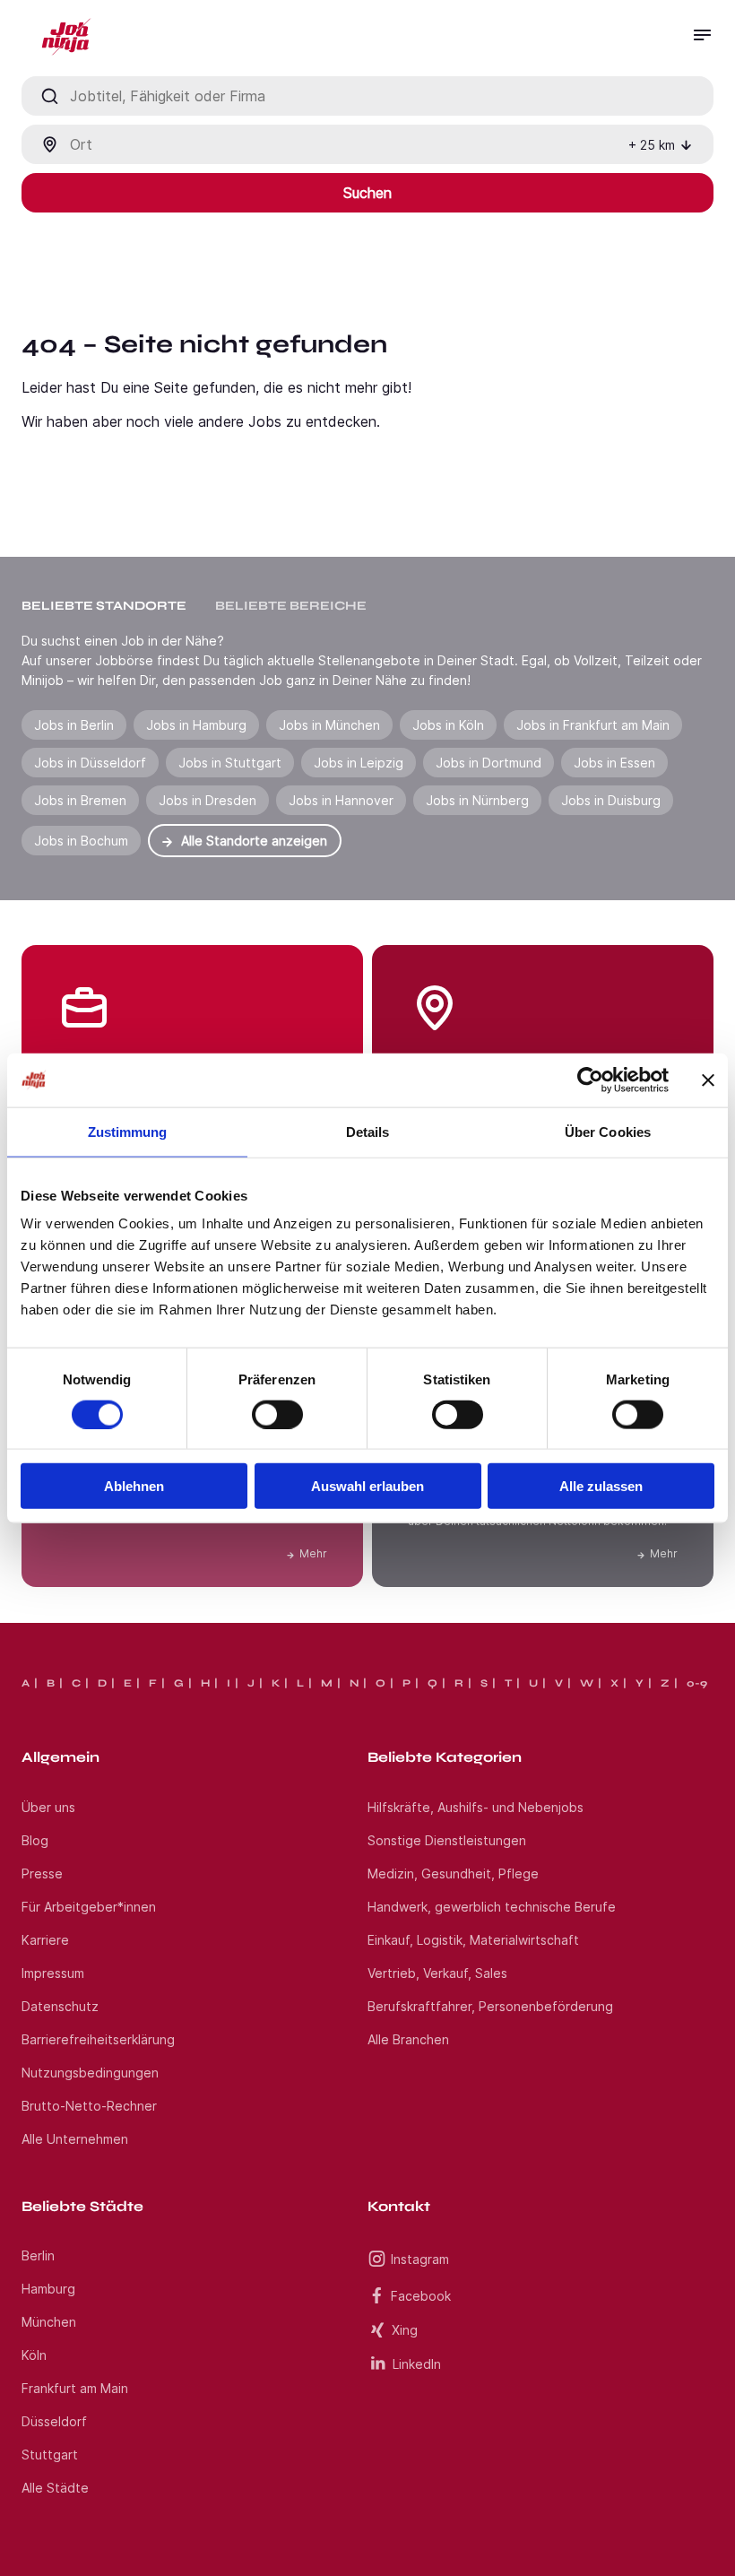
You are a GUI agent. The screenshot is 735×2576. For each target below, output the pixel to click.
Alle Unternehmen (75, 2139)
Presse (42, 1873)
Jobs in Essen (614, 763)
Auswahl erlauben (367, 1486)
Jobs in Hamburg (196, 725)
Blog (35, 1840)
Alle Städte (55, 2488)
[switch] (277, 1414)
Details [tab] (368, 1131)
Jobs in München (329, 725)
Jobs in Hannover (341, 800)
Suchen (367, 193)
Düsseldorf (54, 2421)
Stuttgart (50, 2455)
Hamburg (48, 2289)
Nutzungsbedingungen (90, 2073)
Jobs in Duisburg (611, 800)
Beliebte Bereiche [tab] (291, 606)
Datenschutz (60, 2006)
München (49, 2322)
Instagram (420, 2259)
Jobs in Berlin (74, 725)
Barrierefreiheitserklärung (98, 2039)
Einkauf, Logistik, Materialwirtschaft (473, 1940)
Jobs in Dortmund (489, 763)
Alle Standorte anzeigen (254, 841)
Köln (34, 2355)
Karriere (45, 1940)
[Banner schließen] (708, 1080)
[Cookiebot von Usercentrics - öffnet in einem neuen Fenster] (590, 1080)
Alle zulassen (601, 1486)
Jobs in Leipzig (359, 763)
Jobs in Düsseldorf (90, 763)
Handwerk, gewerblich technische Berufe (492, 1907)
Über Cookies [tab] (608, 1131)
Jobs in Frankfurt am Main (593, 725)
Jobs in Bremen (80, 800)
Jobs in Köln (448, 725)
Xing (405, 2330)
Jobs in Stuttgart (230, 763)
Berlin (38, 2255)
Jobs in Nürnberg (477, 800)
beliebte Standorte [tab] (104, 606)
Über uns (48, 1807)
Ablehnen (134, 1486)
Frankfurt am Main (75, 2388)
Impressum (53, 1973)
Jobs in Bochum (81, 841)
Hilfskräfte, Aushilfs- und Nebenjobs (476, 1807)
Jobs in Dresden (208, 800)
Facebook (421, 2296)
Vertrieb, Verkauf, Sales (437, 1973)
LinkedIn (417, 2364)
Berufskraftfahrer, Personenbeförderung (490, 2006)
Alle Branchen (408, 2039)
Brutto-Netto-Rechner (89, 2106)
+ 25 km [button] (652, 145)
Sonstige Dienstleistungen (447, 1840)
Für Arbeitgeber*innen (89, 1907)
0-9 (697, 1683)
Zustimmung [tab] (128, 1131)
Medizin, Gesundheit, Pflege (453, 1873)
